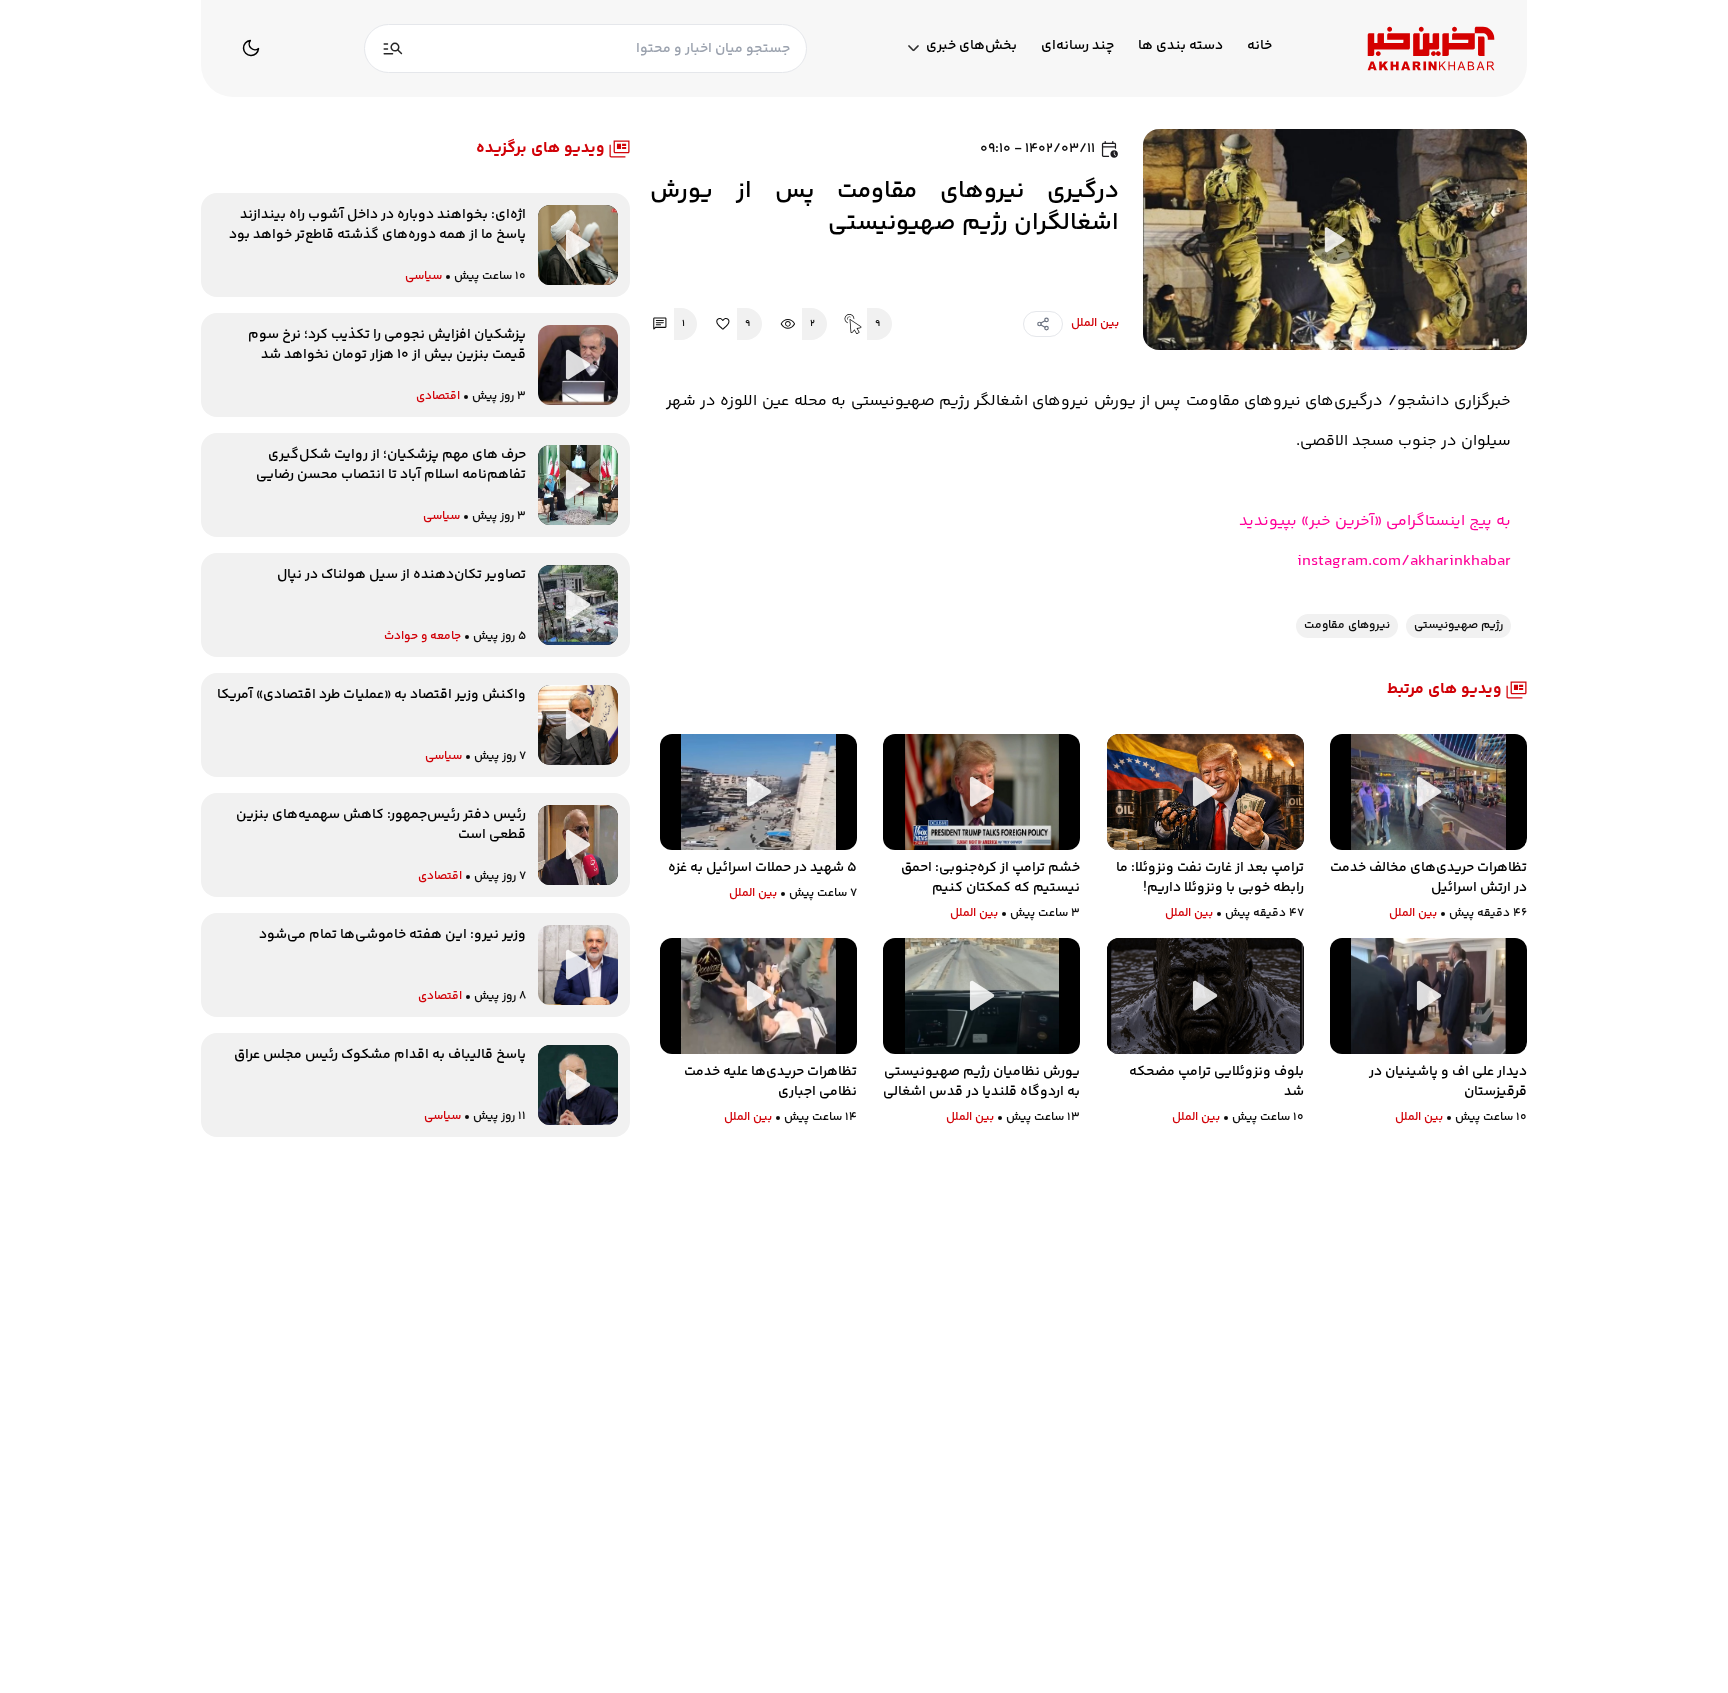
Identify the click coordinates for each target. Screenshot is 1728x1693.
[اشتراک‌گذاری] (1043, 324)
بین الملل (1095, 323)
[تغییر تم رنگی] (251, 48)
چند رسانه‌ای (1077, 46)
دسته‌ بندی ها (1180, 46)
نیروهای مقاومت (1347, 625)
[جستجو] (393, 48)
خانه (1259, 46)
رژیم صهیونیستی (1458, 625)
